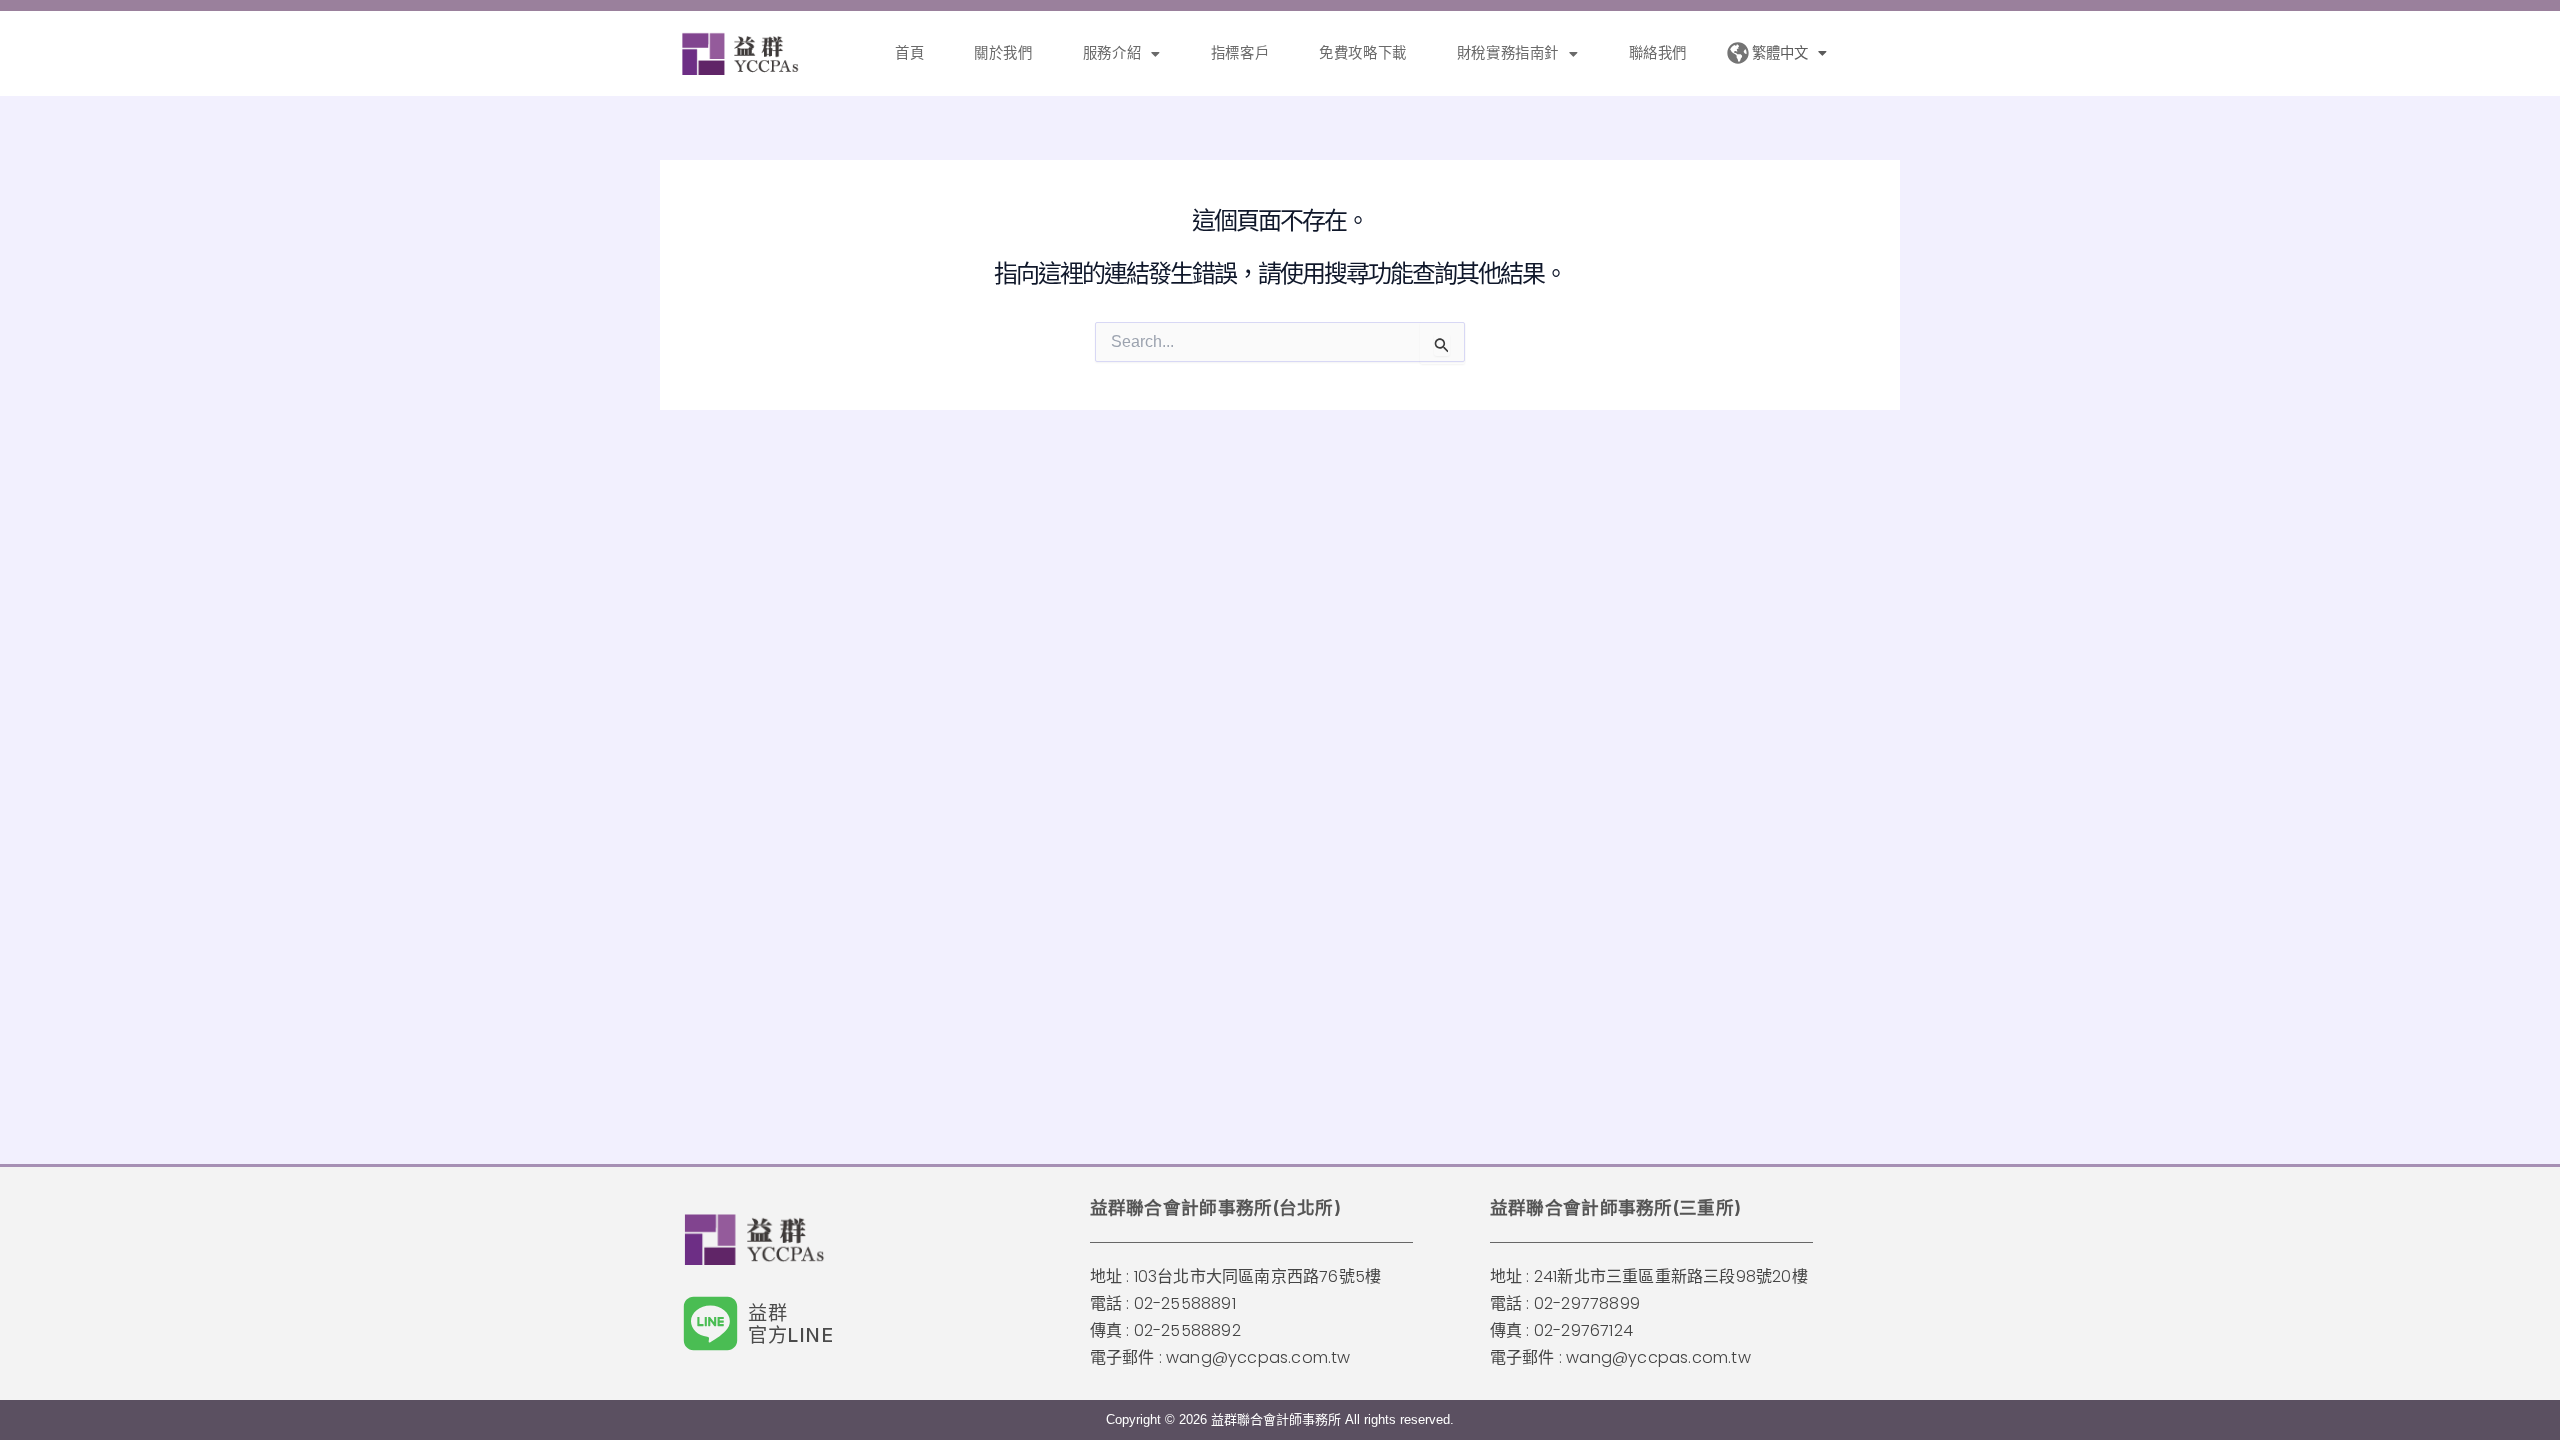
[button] (1122, 53)
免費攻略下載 (1363, 53)
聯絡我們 (1658, 53)
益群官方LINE (791, 1324)
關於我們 (1003, 53)
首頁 (909, 53)
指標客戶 (1240, 53)
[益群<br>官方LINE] (710, 1323)
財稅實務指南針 (1508, 53)
